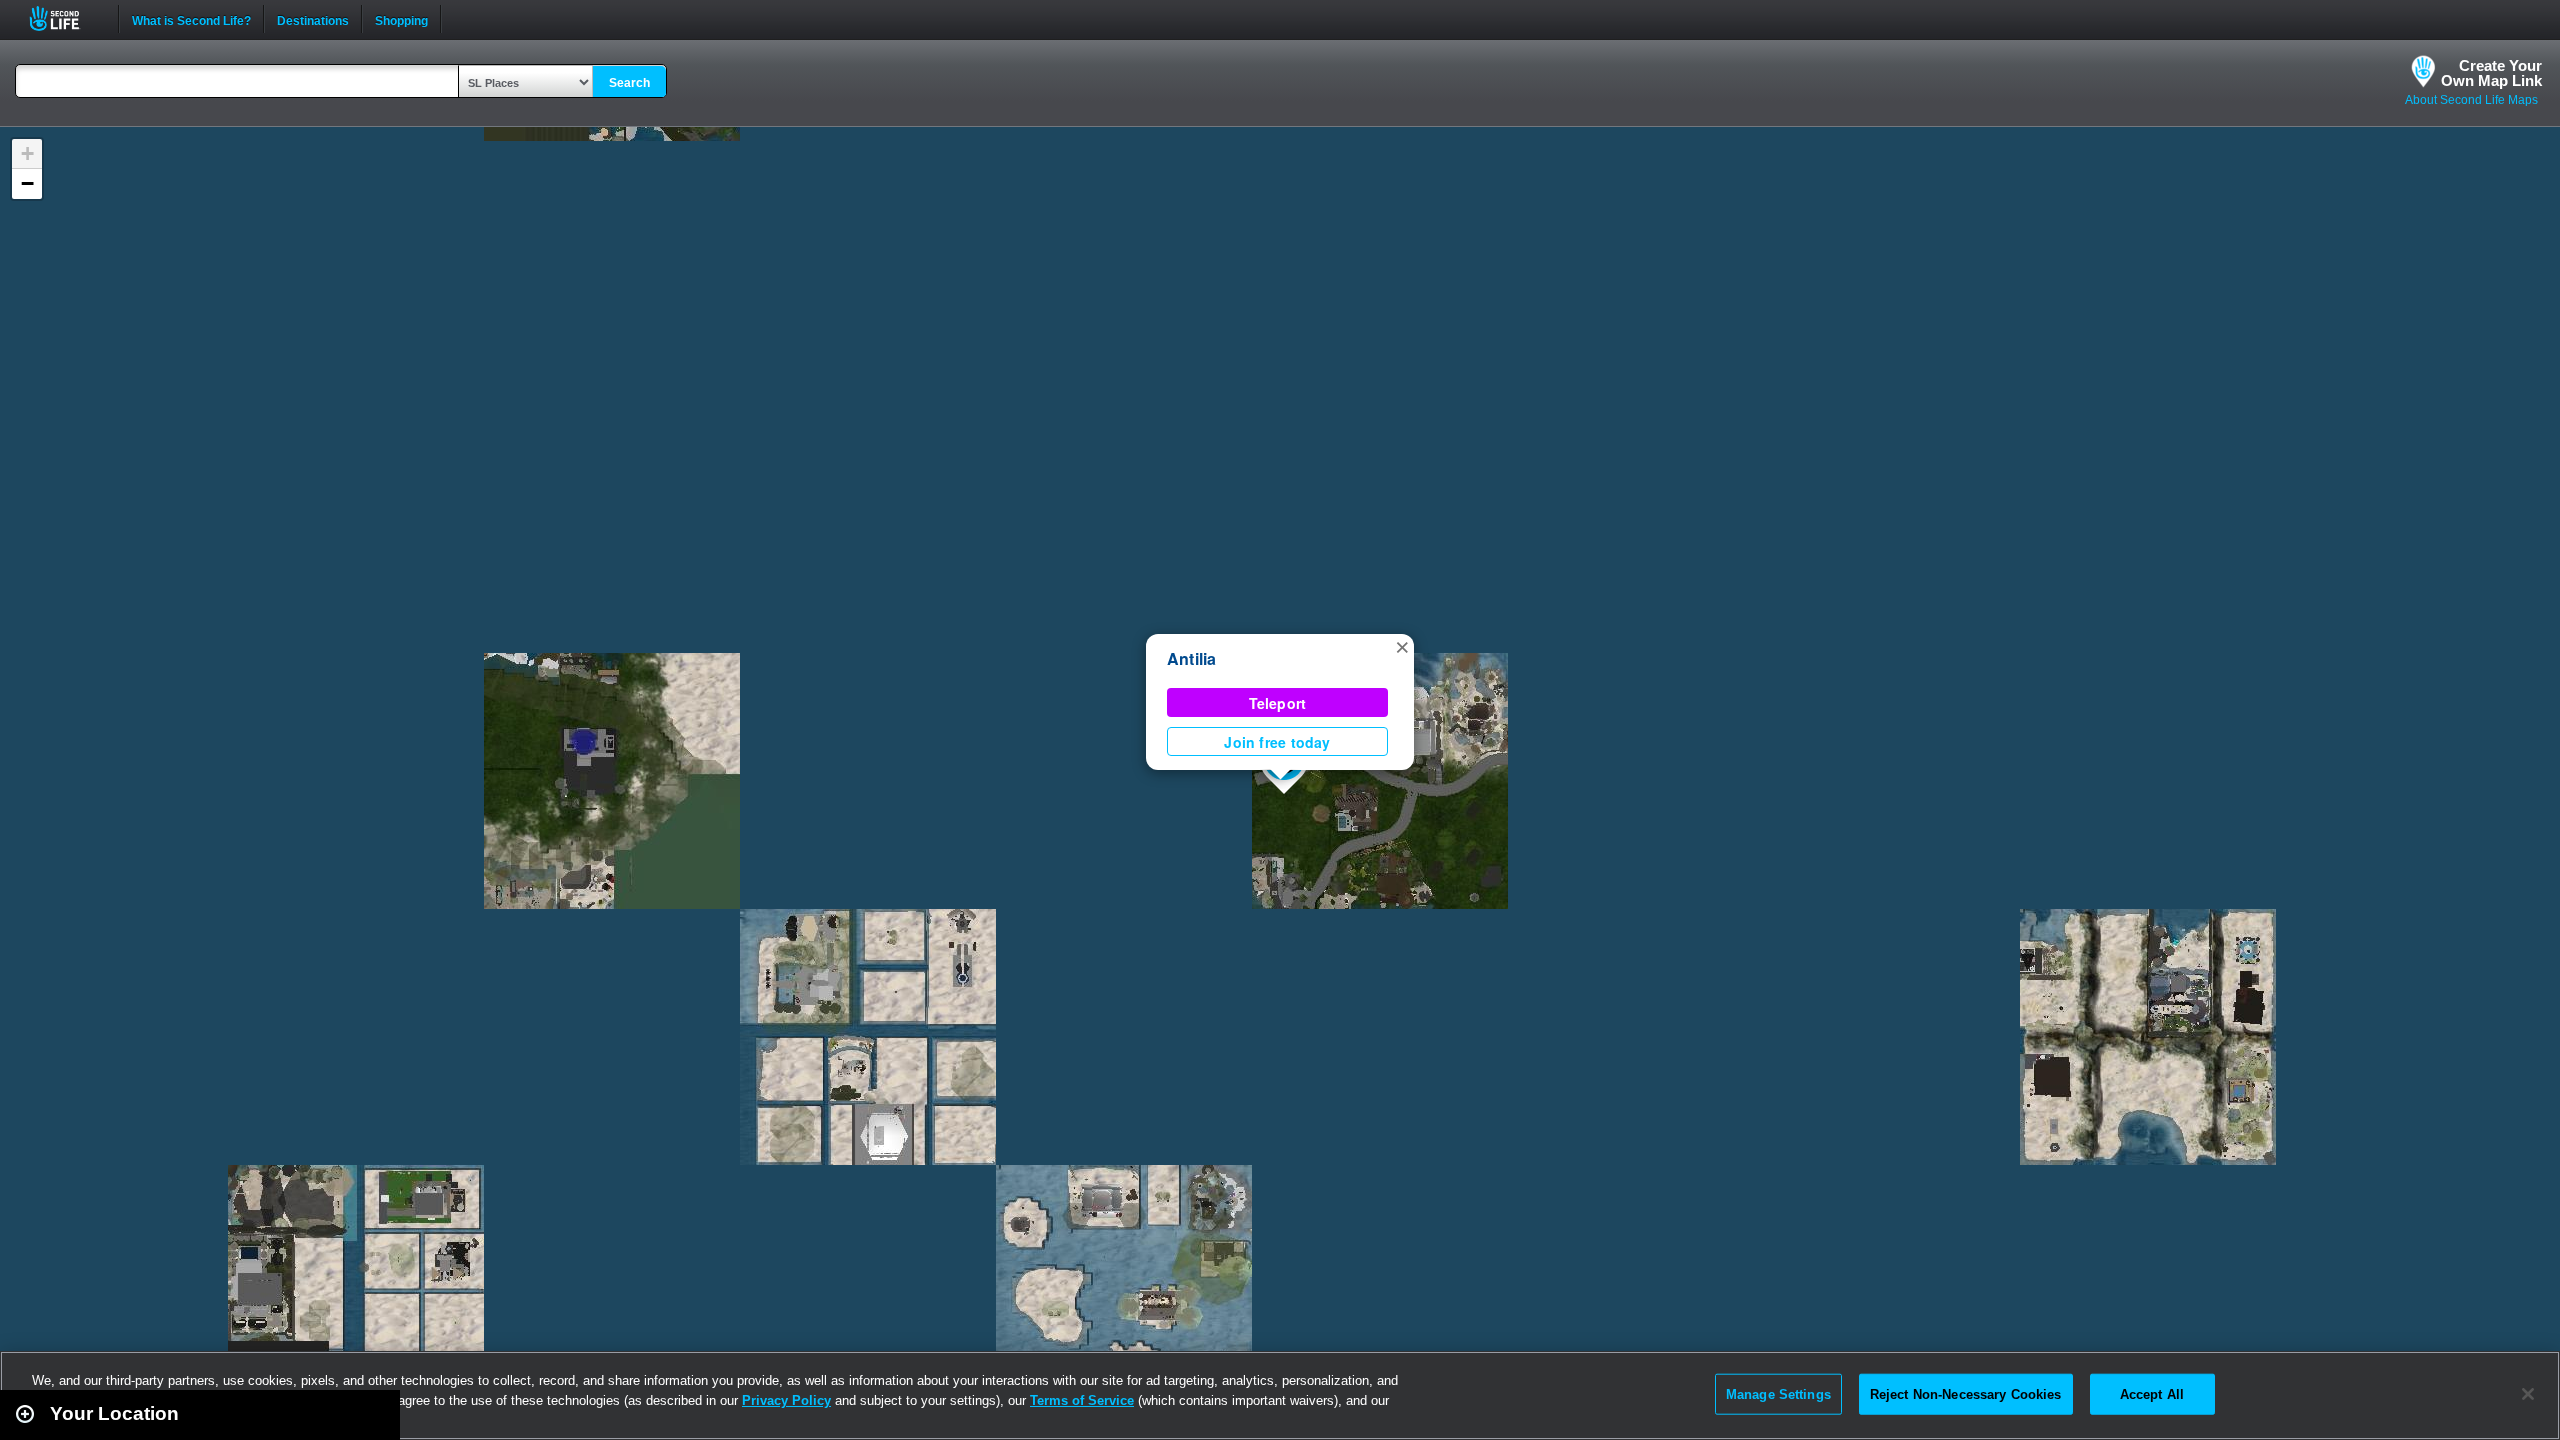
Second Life (65, 18)
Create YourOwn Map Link (2491, 73)
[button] (1402, 646)
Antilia (1192, 658)
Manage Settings (1778, 1393)
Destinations (313, 19)
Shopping (401, 19)
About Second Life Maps (2471, 100)
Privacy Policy (786, 1400)
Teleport (1278, 703)
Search (629, 83)
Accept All (2152, 1393)
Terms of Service (1082, 1400)
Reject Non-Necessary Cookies (1966, 1393)
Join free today (1277, 742)
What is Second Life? (191, 19)
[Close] (2528, 1394)
